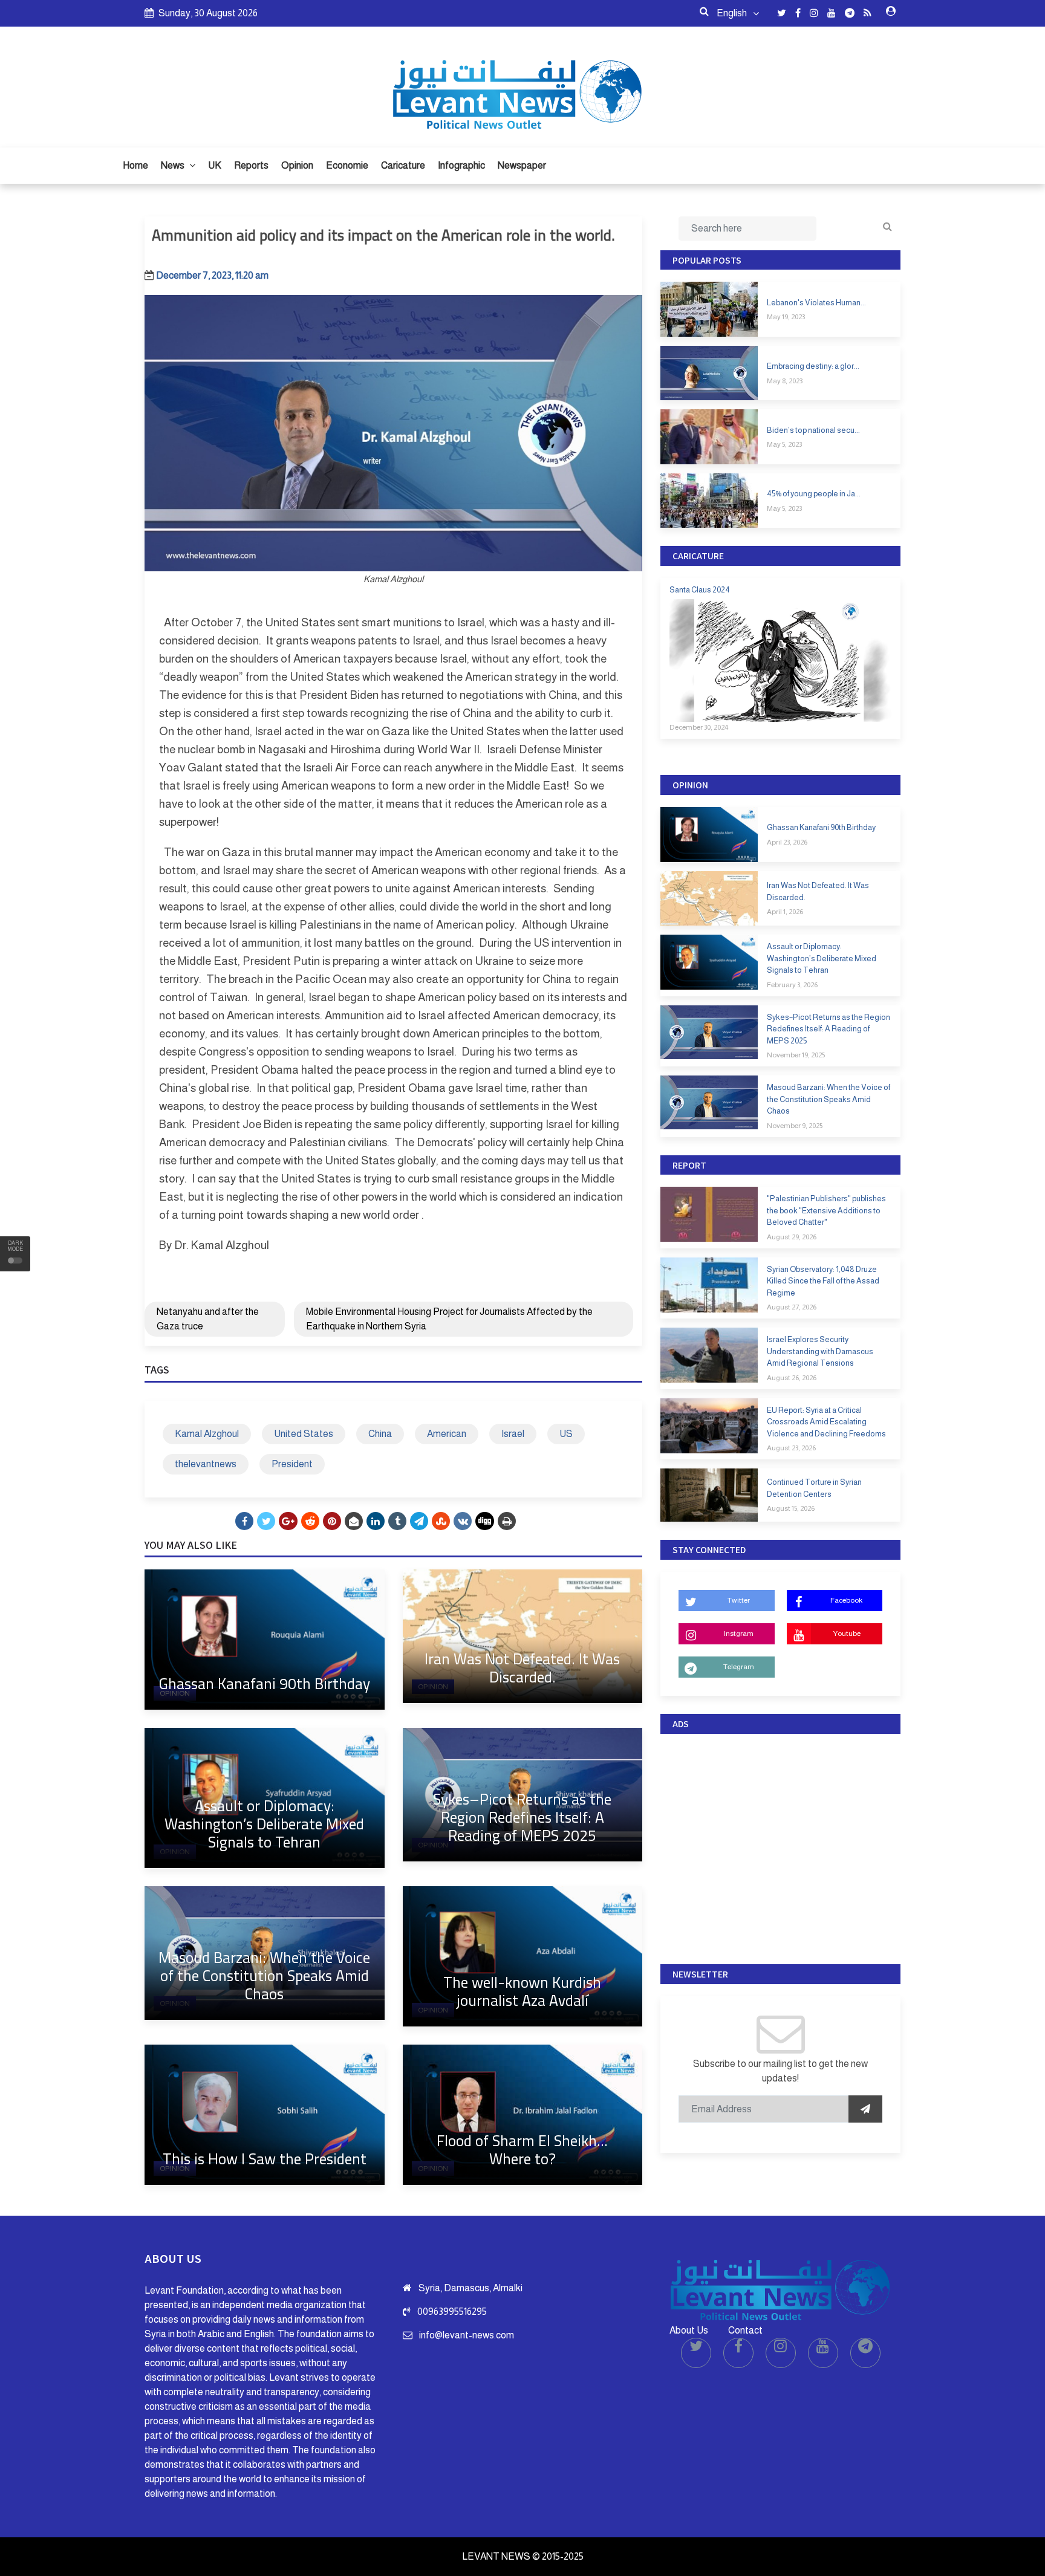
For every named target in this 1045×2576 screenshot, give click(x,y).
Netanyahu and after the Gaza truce (208, 1319)
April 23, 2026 (787, 842)
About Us (689, 2330)
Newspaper (522, 165)
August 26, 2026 (792, 1378)
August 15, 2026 (791, 1508)
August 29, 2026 (792, 1237)
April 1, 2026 (785, 912)
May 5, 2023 (784, 444)
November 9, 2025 (795, 1126)
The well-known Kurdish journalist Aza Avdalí (522, 1991)
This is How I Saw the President (265, 2159)
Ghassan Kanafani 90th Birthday (265, 1683)
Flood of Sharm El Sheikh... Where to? (522, 2149)
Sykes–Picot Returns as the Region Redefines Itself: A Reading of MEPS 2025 (522, 1817)
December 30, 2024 (699, 727)
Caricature (403, 165)
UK (215, 165)
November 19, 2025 (796, 1055)
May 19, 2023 (786, 317)
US (566, 1434)
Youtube (847, 1634)
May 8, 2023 (785, 381)
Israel (513, 1434)
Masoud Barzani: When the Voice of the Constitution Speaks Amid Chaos (264, 1975)
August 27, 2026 (792, 1307)
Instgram (739, 1634)
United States (304, 1434)
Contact (745, 2330)
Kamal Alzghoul (207, 1434)
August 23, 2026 (791, 1448)
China (380, 1434)
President (292, 1464)
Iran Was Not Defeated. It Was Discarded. (522, 1668)
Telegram (739, 1667)
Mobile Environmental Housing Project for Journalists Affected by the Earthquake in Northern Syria (449, 1319)
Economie (347, 165)
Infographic (461, 165)
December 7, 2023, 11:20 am (212, 275)
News (174, 165)
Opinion (297, 165)
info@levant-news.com (467, 2335)
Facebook (846, 1600)
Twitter (739, 1600)
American (447, 1434)
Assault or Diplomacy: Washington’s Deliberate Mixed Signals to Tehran (264, 1824)
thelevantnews (206, 1464)
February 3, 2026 (792, 985)
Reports (251, 165)
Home (135, 165)
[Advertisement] (780, 1846)
